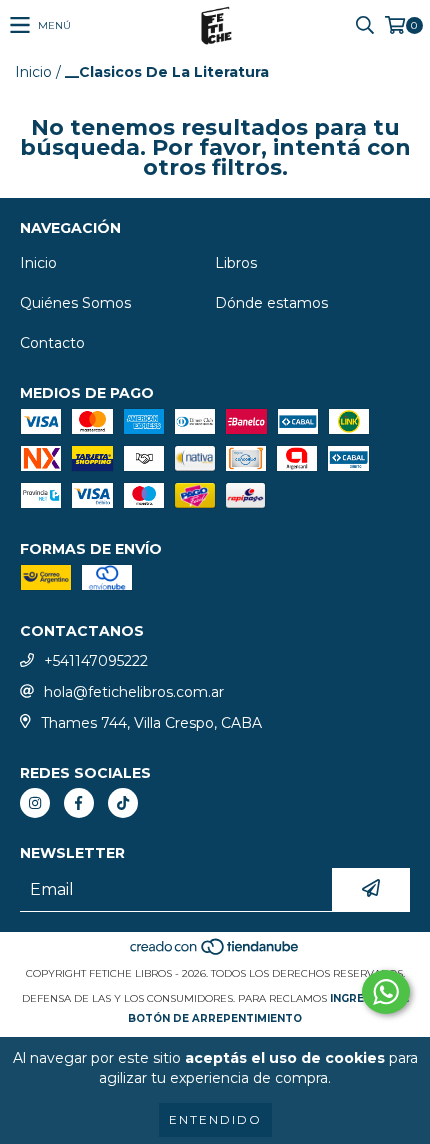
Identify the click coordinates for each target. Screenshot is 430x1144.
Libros (236, 263)
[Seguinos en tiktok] (123, 803)
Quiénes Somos (75, 303)
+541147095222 (96, 661)
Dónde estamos (271, 303)
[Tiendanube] (215, 953)
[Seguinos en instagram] (35, 803)
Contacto (52, 343)
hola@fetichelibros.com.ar (134, 692)
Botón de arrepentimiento (215, 1018)
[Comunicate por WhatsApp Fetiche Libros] (386, 992)
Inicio (33, 72)
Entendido (215, 1119)
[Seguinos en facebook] (79, 803)
